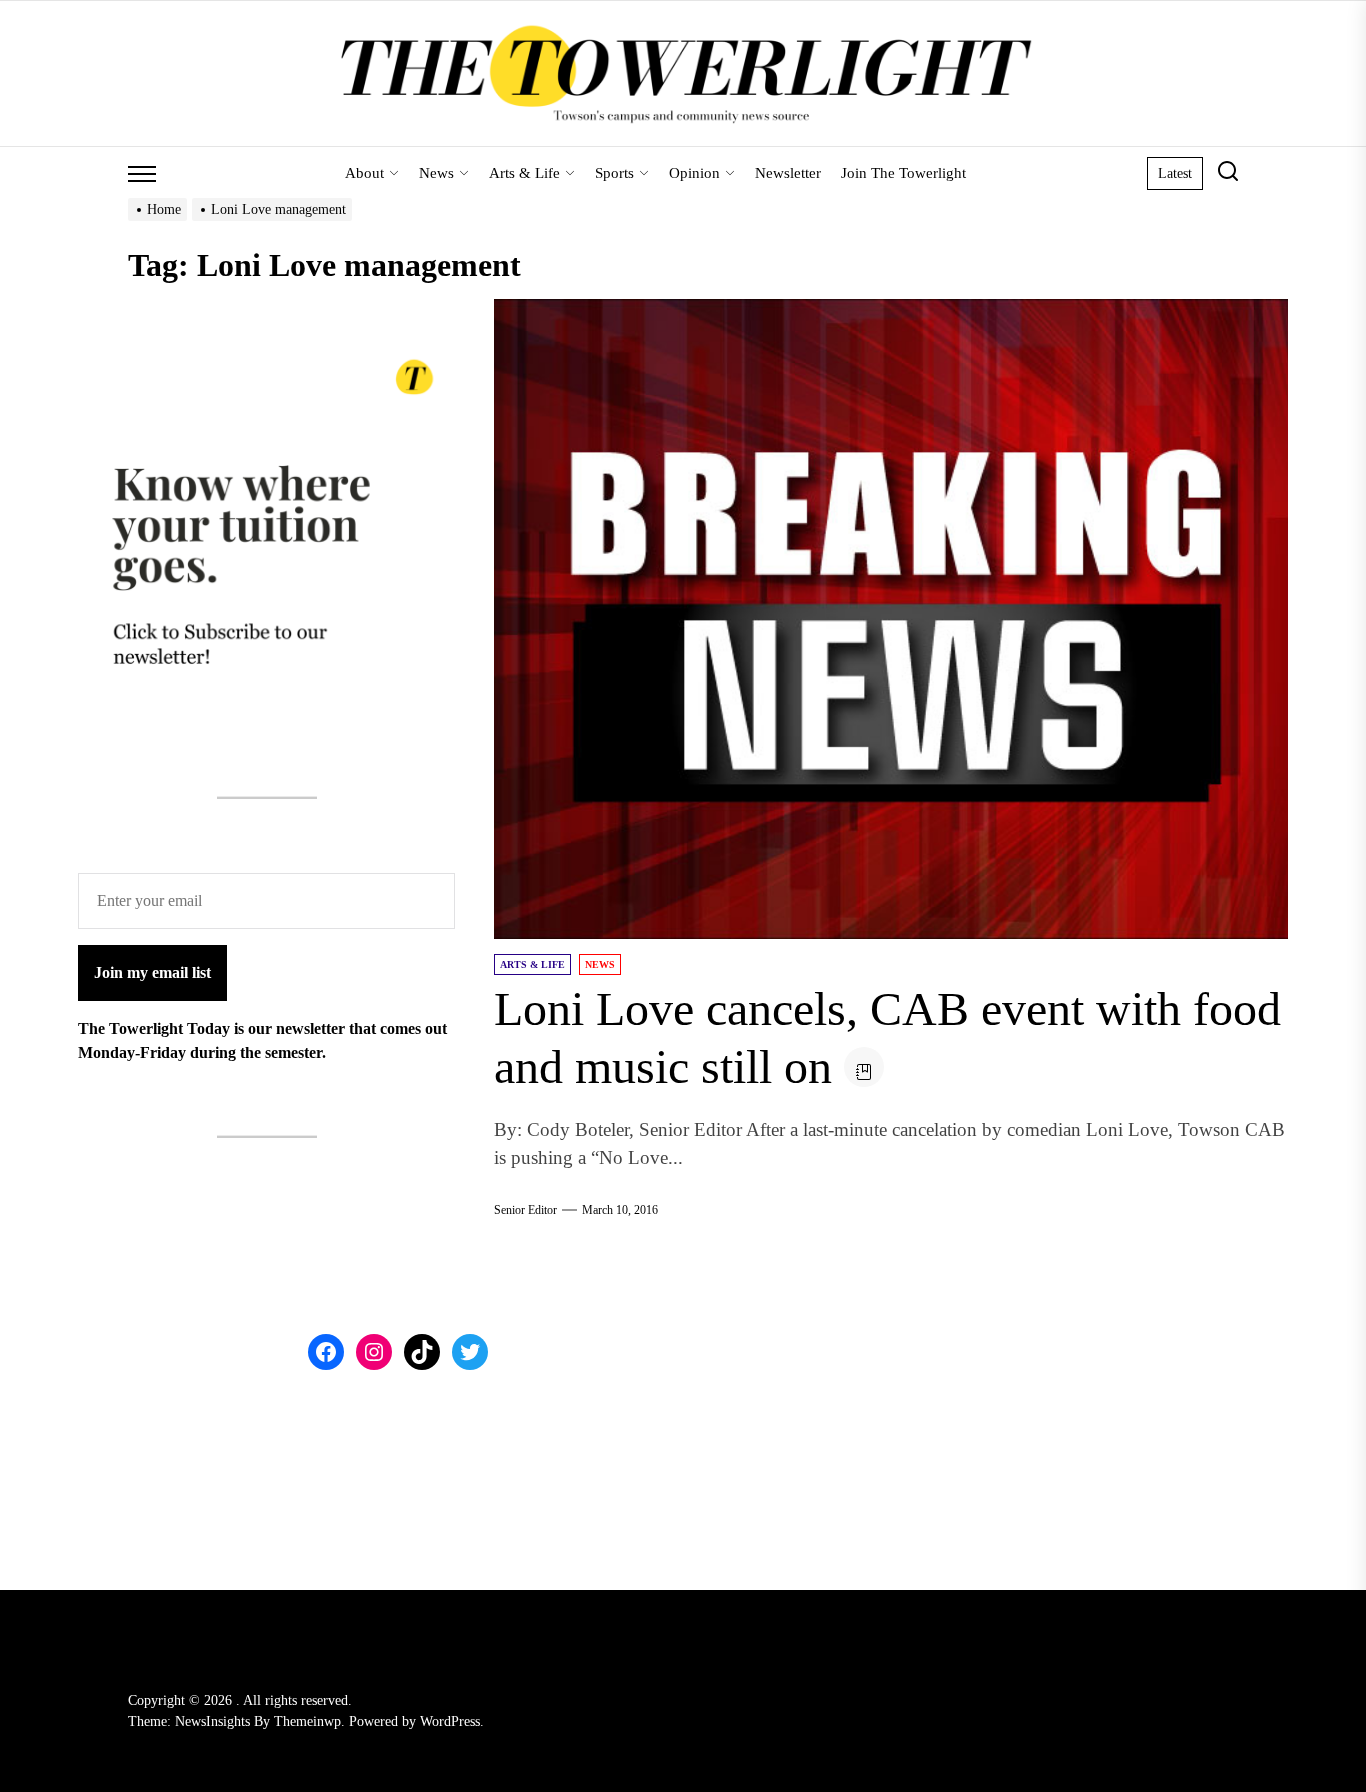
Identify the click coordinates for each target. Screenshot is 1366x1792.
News (436, 173)
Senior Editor (525, 1210)
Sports (614, 173)
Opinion (694, 173)
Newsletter (788, 173)
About (364, 173)
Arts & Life (524, 173)
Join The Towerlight (903, 173)
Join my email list (152, 973)
